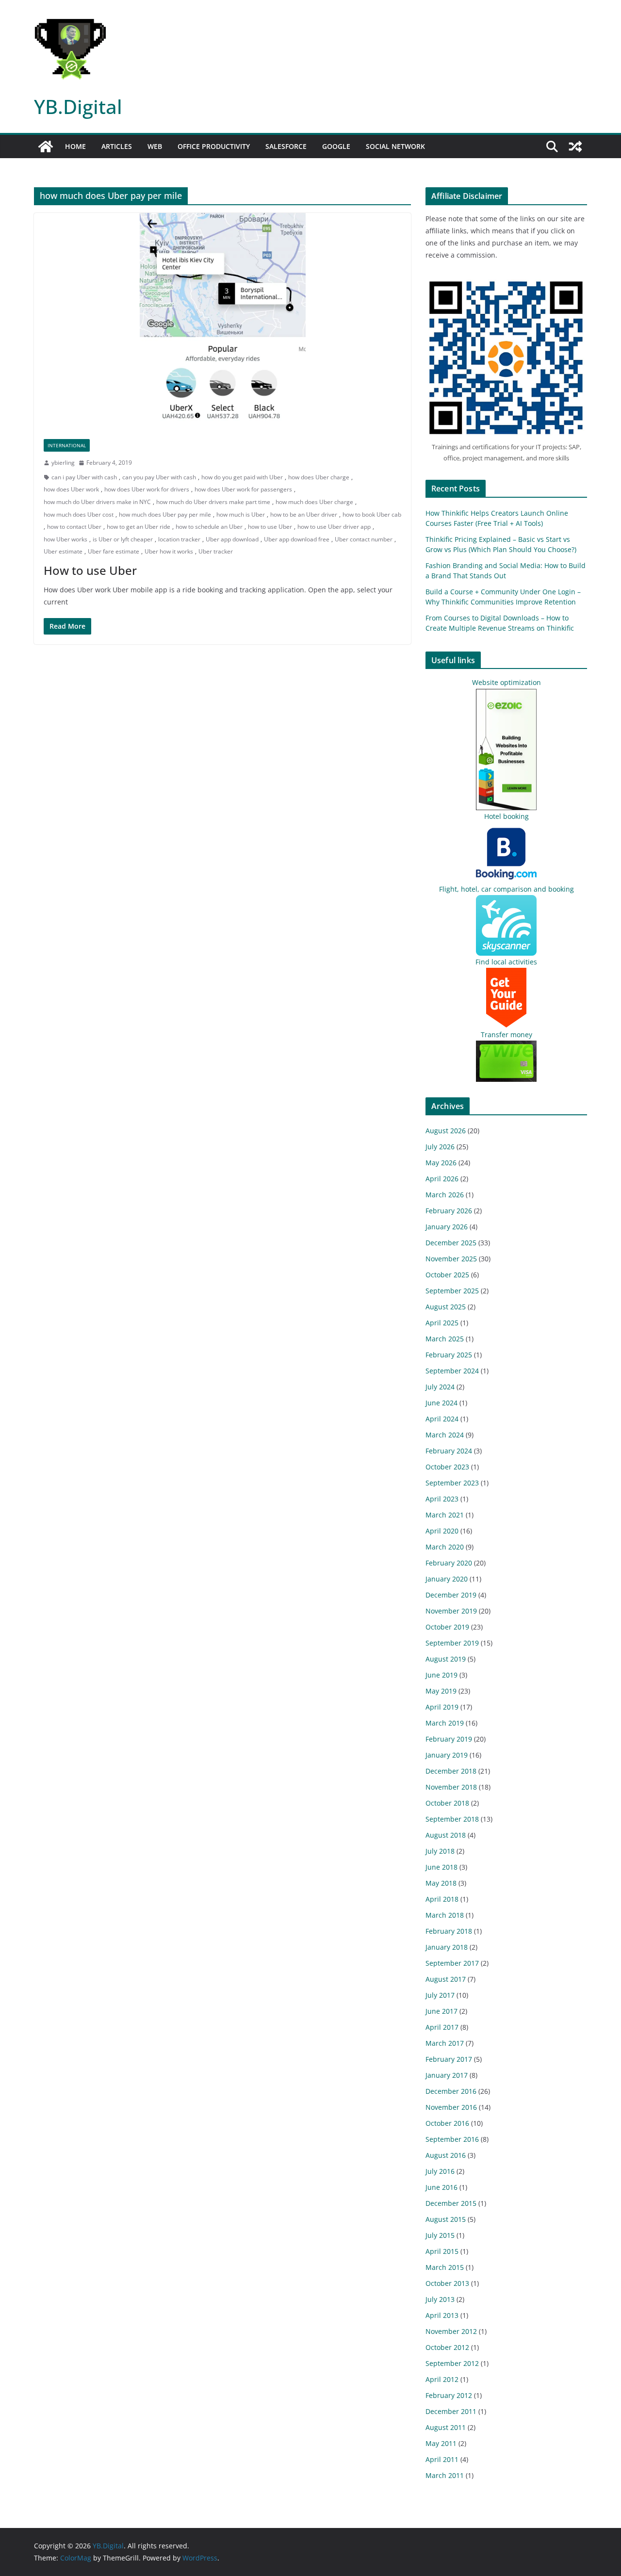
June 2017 (441, 2011)
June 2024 (441, 1403)
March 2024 (445, 1435)
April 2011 (442, 2459)
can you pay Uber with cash (159, 477)
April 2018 (442, 1899)
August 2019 (446, 1659)
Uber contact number (364, 539)
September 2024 (452, 1371)
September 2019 (452, 1643)
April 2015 (442, 2251)
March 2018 (445, 1915)
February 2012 (449, 2395)
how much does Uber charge (314, 502)
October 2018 (447, 1803)
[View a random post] (575, 147)
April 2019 (442, 1707)
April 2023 (442, 1499)
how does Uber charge (319, 477)
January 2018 (447, 1947)
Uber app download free (297, 539)
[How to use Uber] (222, 321)
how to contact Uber (74, 527)
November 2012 (451, 2331)
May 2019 (441, 1691)
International (67, 445)
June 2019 (441, 1675)
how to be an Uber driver (304, 514)
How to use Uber (90, 570)
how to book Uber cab (372, 514)
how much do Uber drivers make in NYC (97, 502)
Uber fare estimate (114, 551)
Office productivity (214, 146)
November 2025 (451, 1259)
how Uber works (65, 539)
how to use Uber (270, 527)
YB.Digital (78, 106)
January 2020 (447, 1579)
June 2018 (441, 1867)
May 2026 (441, 1163)
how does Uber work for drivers (147, 489)
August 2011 (446, 2427)
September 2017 (452, 1963)
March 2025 (445, 1339)
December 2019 (451, 1595)
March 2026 (445, 1195)
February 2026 (449, 1211)
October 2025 (447, 1275)
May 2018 (441, 1883)
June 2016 (441, 2187)
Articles (117, 146)
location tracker (179, 539)
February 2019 (449, 1739)
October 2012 (447, 2347)
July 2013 (440, 2299)
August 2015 (446, 2219)
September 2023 (452, 1483)
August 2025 (446, 1307)
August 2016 (446, 2155)
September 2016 (452, 2139)
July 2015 (440, 2235)
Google (336, 146)
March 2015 (445, 2267)
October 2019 (447, 1627)
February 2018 (449, 1931)
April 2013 (442, 2315)
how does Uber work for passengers (243, 489)
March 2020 (445, 1547)
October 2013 (447, 2283)
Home (75, 146)
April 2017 (442, 2027)
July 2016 (440, 2171)
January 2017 (447, 2075)
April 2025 (442, 1323)
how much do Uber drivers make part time (213, 502)
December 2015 (451, 2203)
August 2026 (446, 1131)
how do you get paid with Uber (242, 477)
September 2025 (452, 1291)
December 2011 (451, 2411)
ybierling (63, 463)
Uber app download (232, 539)
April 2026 (442, 1179)
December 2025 (451, 1243)
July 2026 (440, 1147)
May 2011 (441, 2443)
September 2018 (452, 1819)
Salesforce (286, 146)
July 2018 (440, 1851)
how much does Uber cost (79, 514)
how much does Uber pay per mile (165, 514)
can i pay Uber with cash (84, 477)
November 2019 (451, 1611)
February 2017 (449, 2059)
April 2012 (442, 2379)
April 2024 (442, 1419)
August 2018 (446, 1835)
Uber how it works (169, 551)
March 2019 (445, 1723)
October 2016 (447, 2123)
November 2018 (451, 1787)
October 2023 (447, 1467)
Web (155, 146)
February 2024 (449, 1451)
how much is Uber (241, 514)
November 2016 (451, 2107)
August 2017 (446, 1979)
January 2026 (447, 1227)
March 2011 (445, 2475)
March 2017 (445, 2043)
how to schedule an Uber (209, 527)
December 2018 (451, 1771)
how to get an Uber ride (139, 527)
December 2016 (451, 2091)
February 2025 (449, 1355)
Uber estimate (63, 551)
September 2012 (452, 2363)
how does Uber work (71, 489)
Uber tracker (216, 551)
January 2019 (447, 1755)
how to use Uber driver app (334, 527)
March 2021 (445, 1515)
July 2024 (440, 1387)
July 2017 (440, 1995)
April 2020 (442, 1531)
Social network (395, 146)
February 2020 (449, 1563)
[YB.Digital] (46, 147)
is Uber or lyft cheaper (123, 539)
